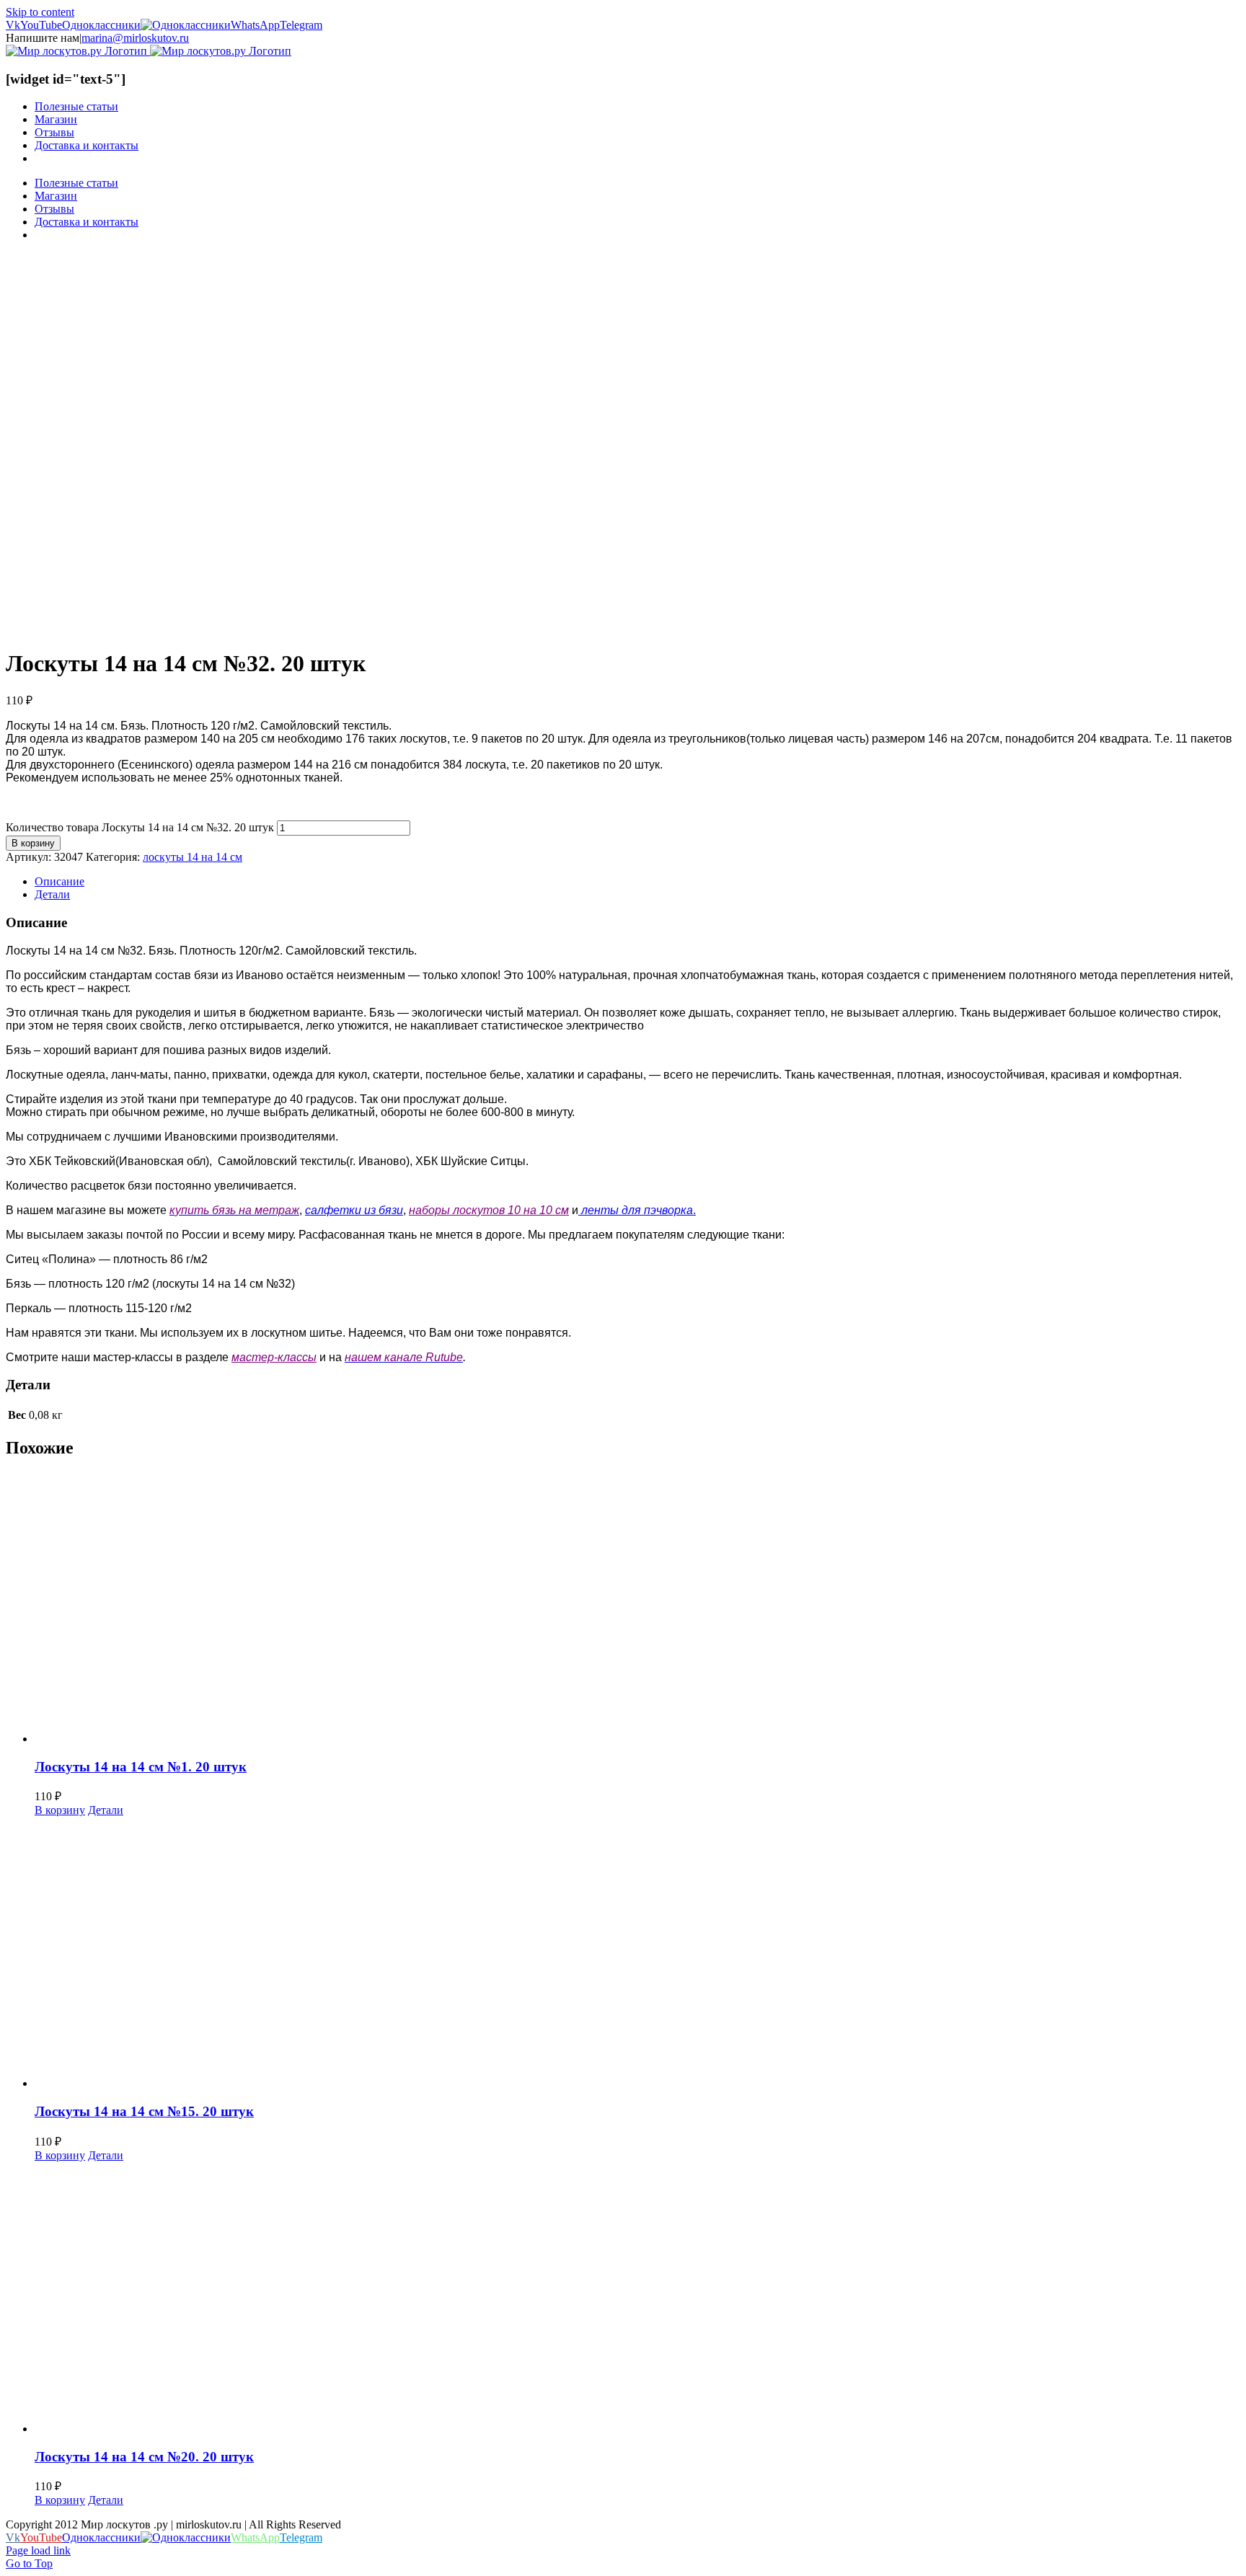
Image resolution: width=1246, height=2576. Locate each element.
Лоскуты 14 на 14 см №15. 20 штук (144, 2111)
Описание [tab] (59, 881)
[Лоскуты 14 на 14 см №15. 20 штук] (637, 1953)
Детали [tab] (52, 894)
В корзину (33, 843)
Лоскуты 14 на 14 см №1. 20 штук (141, 1767)
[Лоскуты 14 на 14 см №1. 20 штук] (637, 1609)
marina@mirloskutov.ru (135, 38)
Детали (106, 1810)
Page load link (38, 2550)
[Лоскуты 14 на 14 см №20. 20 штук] (637, 2299)
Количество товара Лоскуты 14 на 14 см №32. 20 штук (140, 827)
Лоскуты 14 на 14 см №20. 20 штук (144, 2457)
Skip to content (40, 12)
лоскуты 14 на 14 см (193, 857)
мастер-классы (274, 1357)
